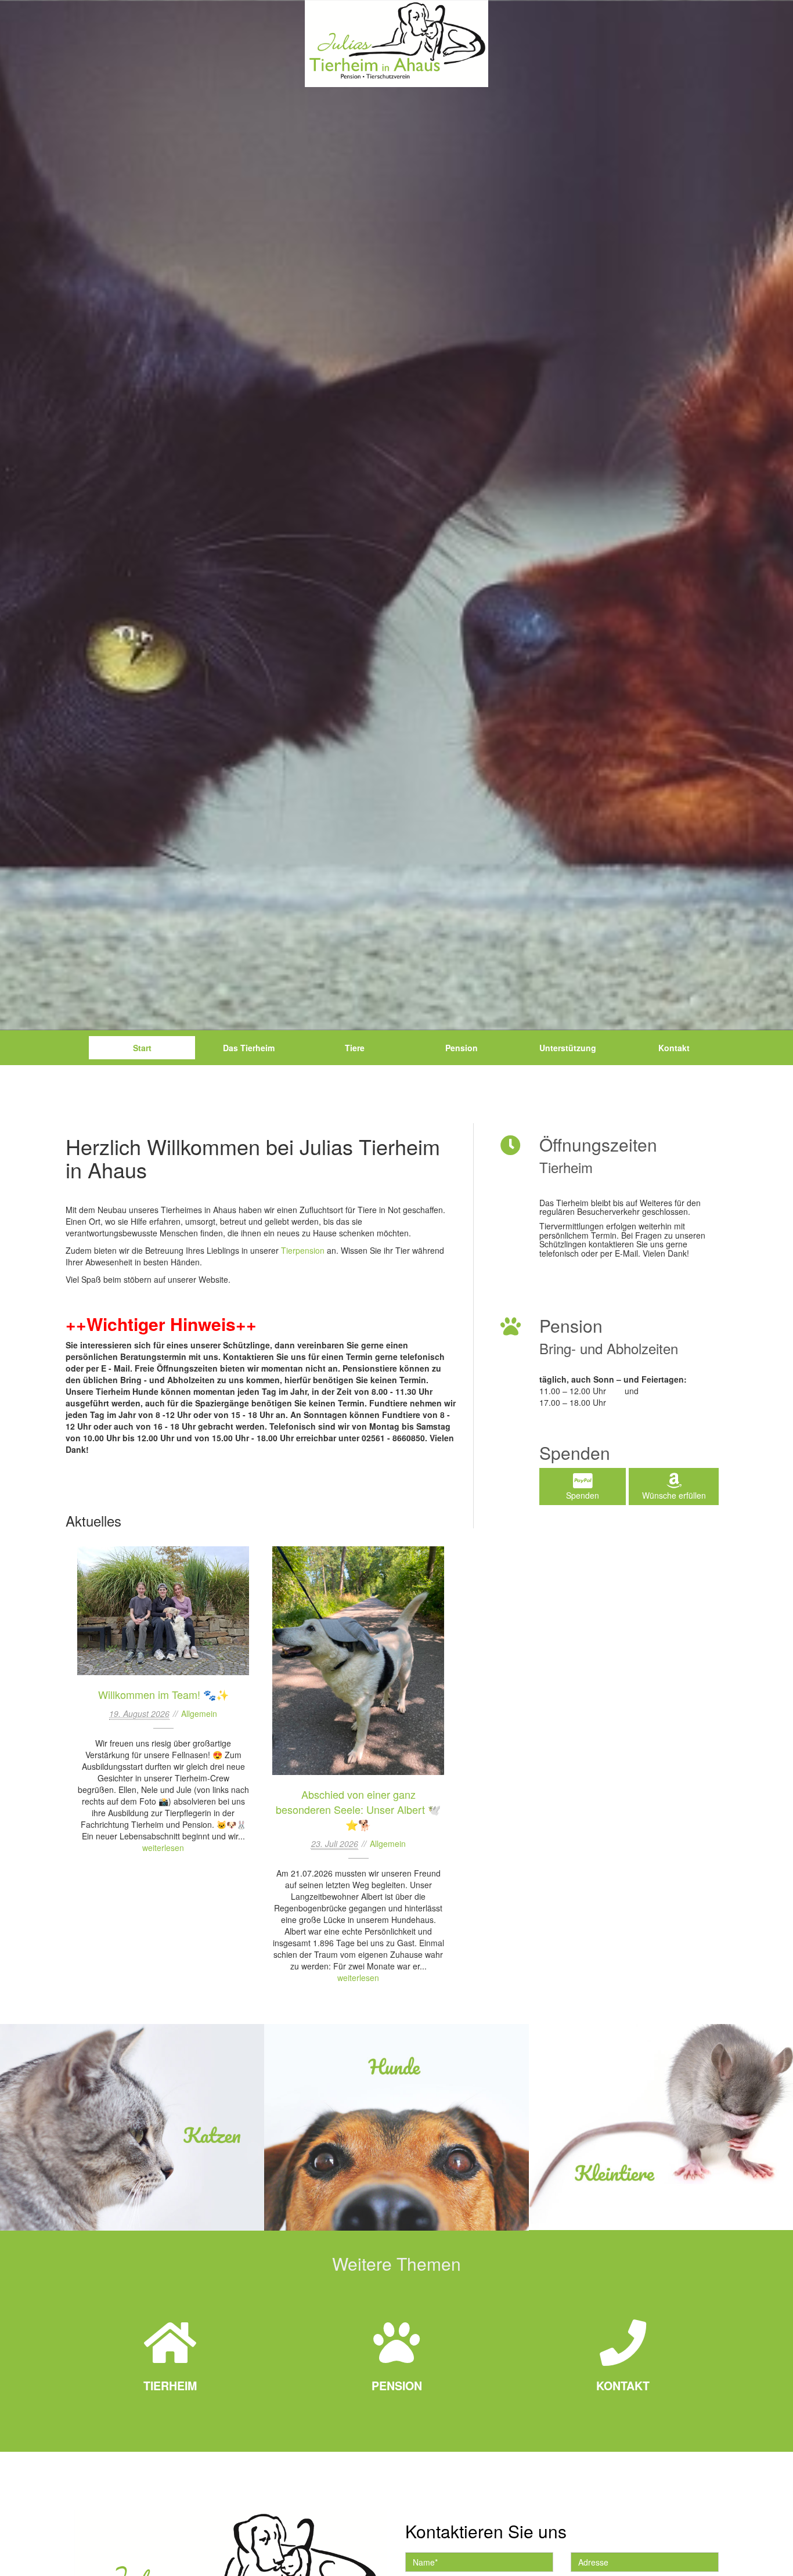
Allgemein (199, 1713)
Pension (462, 1048)
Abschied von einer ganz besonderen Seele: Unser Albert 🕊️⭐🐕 (358, 1661)
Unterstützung (568, 1048)
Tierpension (303, 1250)
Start (142, 1048)
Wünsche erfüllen (674, 1495)
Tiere (355, 1048)
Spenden (583, 1495)
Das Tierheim (249, 1048)
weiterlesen (163, 1848)
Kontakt (674, 1048)
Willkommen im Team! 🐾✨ (163, 1611)
